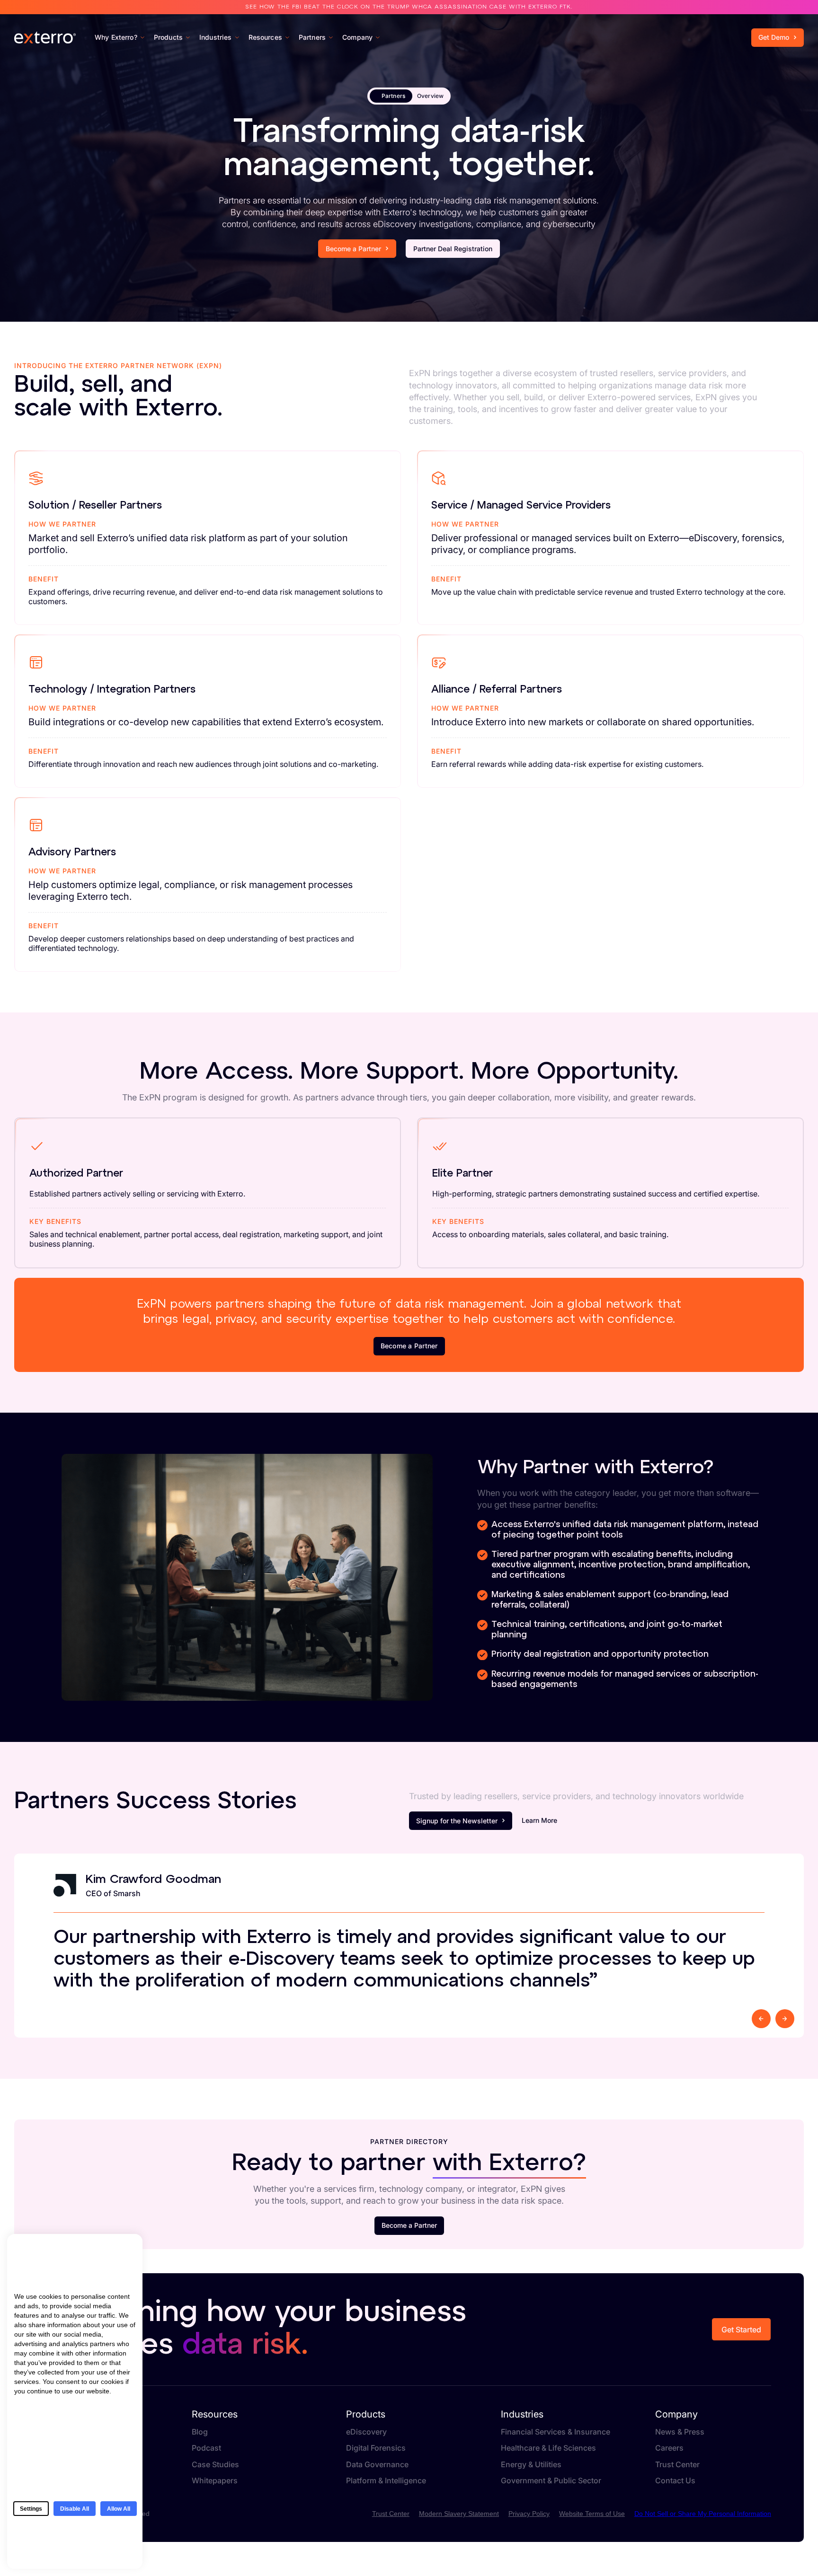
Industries (522, 2414)
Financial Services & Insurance (556, 2432)
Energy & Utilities (531, 2465)
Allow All (119, 2509)
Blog (200, 2432)
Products (366, 2414)
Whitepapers (215, 2481)
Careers (669, 2448)
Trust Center (777, 17)
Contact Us (727, 17)
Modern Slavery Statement (459, 2514)
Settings (31, 2509)
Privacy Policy (529, 2514)
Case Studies (215, 2465)
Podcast (206, 2448)
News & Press (680, 2432)
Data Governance (377, 2465)
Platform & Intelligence (386, 2481)
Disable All (75, 2509)
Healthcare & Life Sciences (548, 2448)
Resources (215, 2414)
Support (683, 17)
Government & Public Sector (551, 2481)
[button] (761, 2019)
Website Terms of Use (592, 2514)
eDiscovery (366, 2432)
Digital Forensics (376, 2448)
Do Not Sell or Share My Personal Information (703, 2514)
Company (676, 2414)
